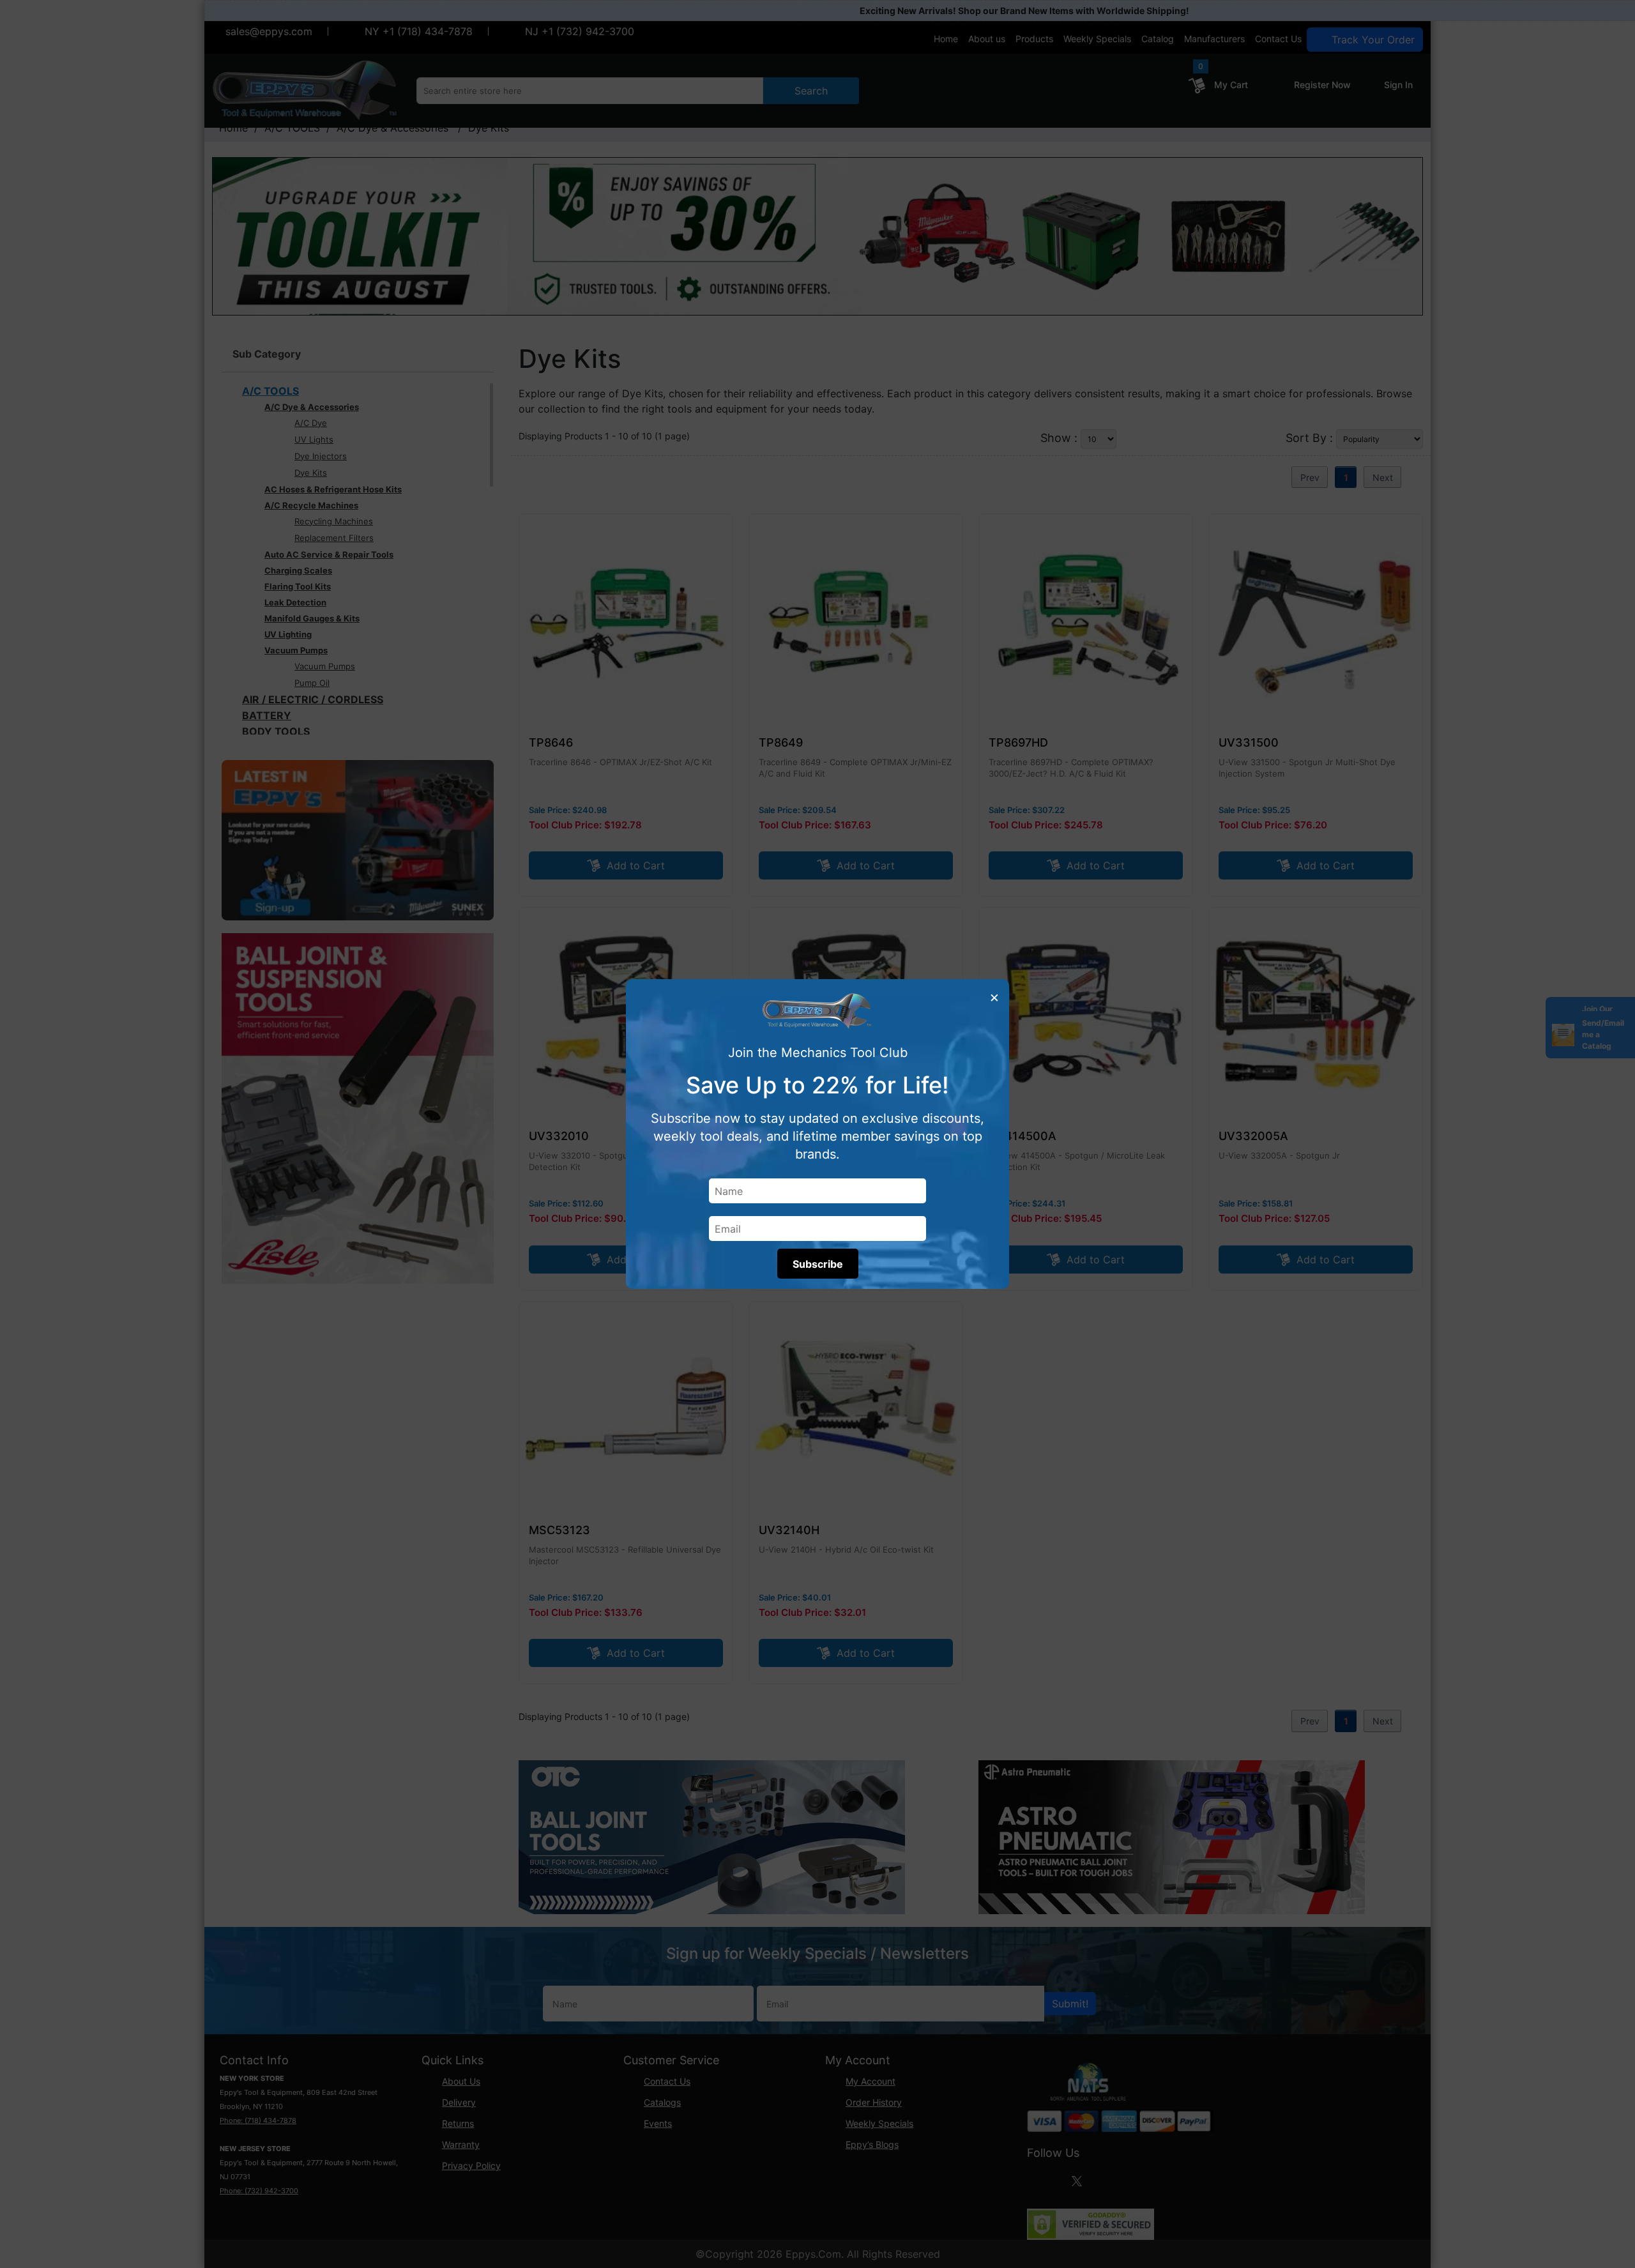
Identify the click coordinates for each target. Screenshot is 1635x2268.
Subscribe (818, 1264)
